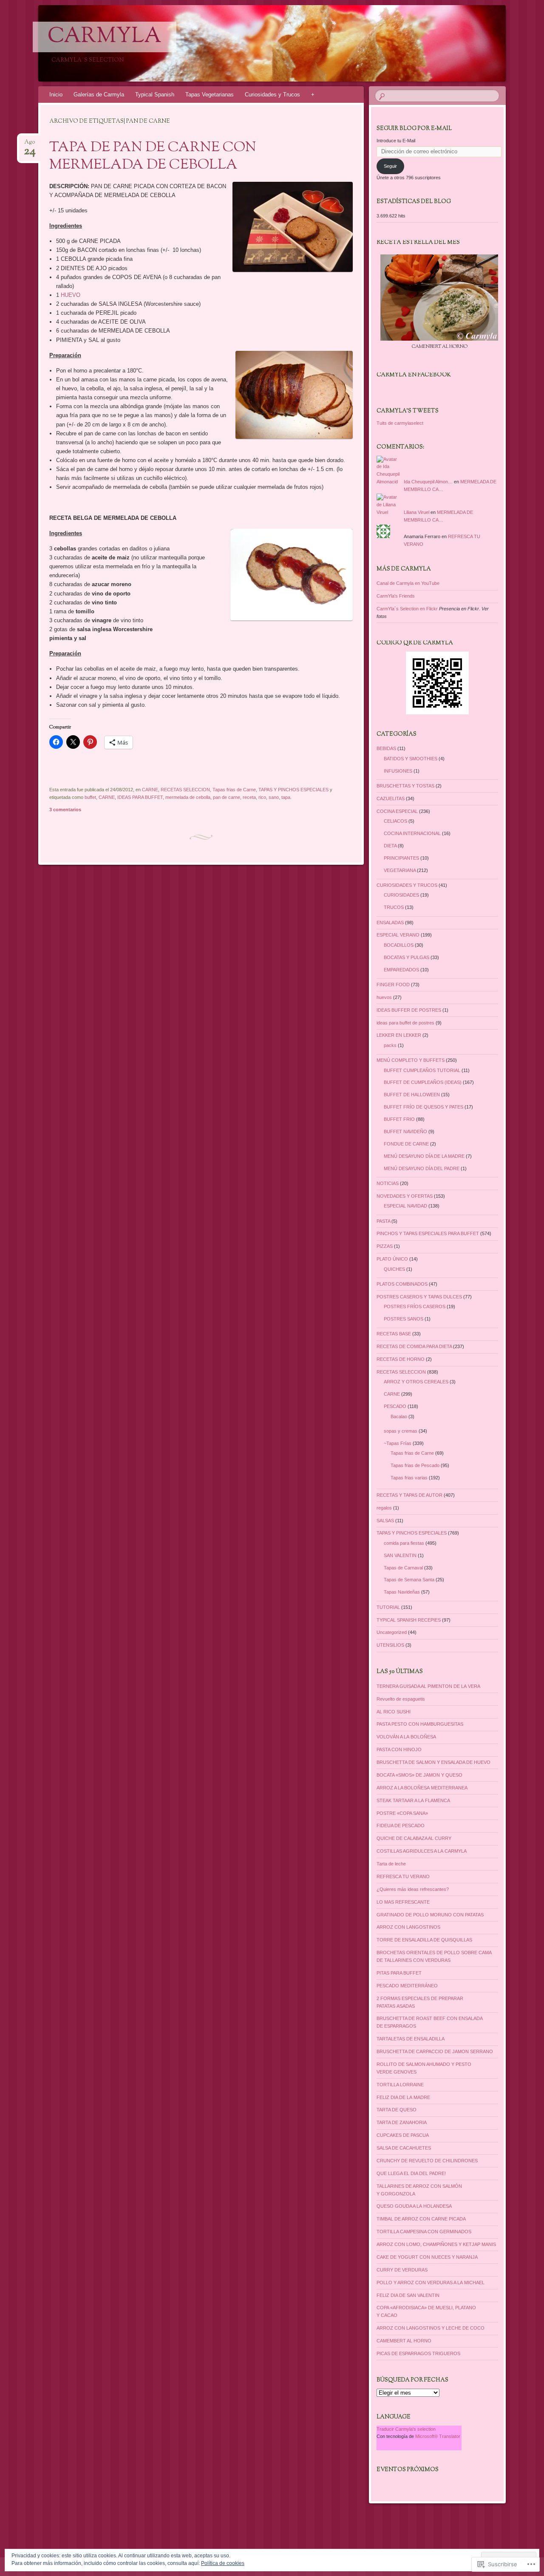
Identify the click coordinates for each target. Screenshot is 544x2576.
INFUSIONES (398, 771)
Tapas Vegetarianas (210, 95)
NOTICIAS (388, 1183)
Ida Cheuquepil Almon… (428, 482)
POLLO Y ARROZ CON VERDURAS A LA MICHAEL (431, 2283)
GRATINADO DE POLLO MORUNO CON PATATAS (430, 1915)
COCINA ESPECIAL (397, 811)
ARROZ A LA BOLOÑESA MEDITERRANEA (422, 1788)
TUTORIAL (388, 1607)
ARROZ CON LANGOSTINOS (408, 1927)
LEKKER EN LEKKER (399, 1035)
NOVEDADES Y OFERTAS (405, 1196)
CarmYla (105, 37)
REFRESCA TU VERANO (403, 1876)
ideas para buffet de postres (405, 1023)
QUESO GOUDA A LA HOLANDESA (414, 2206)
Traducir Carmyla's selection (406, 2429)
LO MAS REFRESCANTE (403, 1902)
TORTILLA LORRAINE (400, 2085)
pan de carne (227, 797)
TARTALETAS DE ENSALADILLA (411, 2039)
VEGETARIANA (400, 870)
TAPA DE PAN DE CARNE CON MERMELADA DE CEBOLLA (153, 157)
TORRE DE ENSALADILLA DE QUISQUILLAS (424, 1940)
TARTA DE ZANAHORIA (402, 2122)
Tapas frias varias (409, 1478)
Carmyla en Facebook (414, 375)
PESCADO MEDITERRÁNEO (407, 1986)
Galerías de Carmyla (99, 95)
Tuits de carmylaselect (400, 423)
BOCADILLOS (399, 945)
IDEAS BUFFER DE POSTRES (409, 1010)
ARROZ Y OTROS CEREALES (416, 1382)
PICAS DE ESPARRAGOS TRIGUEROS (418, 2353)
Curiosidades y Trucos (272, 95)
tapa (286, 797)
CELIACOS (395, 821)
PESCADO (395, 1406)
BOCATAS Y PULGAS (407, 957)
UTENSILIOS (390, 1645)
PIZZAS (385, 1246)
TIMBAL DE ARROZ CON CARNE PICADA (421, 2219)
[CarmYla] (256, 43)
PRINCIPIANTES (401, 858)
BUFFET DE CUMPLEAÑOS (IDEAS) (423, 1082)
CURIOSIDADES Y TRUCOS (407, 885)
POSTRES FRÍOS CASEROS (415, 1306)
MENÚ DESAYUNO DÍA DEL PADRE (422, 1168)
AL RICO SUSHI (394, 1712)
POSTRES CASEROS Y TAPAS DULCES (419, 1297)
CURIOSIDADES (401, 895)
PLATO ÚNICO (392, 1259)
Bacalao (399, 1416)
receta (249, 797)
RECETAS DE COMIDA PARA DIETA (414, 1346)
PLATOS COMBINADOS (402, 1284)
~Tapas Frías (398, 1443)
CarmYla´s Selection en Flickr (407, 609)
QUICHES (394, 1269)
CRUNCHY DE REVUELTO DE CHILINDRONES (427, 2161)
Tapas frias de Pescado (415, 1465)
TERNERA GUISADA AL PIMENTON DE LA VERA (428, 1686)
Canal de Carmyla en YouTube (408, 583)
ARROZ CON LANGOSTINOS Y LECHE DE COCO (431, 2328)
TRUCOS (394, 907)
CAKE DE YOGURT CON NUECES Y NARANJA (427, 2257)
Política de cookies (223, 2563)
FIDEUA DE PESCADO (401, 1825)
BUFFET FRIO (399, 1119)
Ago (30, 145)
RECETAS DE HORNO (401, 1359)
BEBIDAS (386, 748)
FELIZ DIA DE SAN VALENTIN (408, 2295)
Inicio (56, 95)
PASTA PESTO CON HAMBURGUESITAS (420, 1724)
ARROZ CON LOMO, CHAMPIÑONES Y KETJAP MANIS (436, 2244)
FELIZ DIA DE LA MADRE (403, 2097)
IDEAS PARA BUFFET (140, 797)
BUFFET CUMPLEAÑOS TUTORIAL (422, 1070)
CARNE (150, 790)
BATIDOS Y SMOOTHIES (411, 759)
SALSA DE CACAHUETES (404, 2148)
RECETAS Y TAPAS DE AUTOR (409, 1495)
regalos (384, 1508)
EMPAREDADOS (401, 970)
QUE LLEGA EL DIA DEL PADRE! (411, 2173)
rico (262, 797)
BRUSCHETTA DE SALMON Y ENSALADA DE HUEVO (433, 1762)
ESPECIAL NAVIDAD (405, 1206)
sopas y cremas (401, 1431)
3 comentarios (65, 810)
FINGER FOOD (393, 985)
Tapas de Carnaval (403, 1568)
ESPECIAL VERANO (398, 935)
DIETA (390, 846)
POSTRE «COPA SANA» (402, 1813)
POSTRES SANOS (404, 1319)
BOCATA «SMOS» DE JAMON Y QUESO (419, 1775)
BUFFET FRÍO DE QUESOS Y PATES (424, 1107)
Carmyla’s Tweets (408, 411)
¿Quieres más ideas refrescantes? (413, 1889)
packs (390, 1045)
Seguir (390, 166)
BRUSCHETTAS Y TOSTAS (405, 786)
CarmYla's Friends (396, 596)
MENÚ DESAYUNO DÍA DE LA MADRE (424, 1156)
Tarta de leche (391, 1864)
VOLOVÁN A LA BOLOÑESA (406, 1737)
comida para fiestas (404, 1543)
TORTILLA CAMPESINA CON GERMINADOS (424, 2232)
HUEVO (71, 295)
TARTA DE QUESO (397, 2110)
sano (274, 797)
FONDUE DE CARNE (406, 1144)
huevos (384, 997)
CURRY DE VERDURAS (402, 2270)
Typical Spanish (155, 95)
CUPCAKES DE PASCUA (403, 2135)
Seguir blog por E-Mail (414, 129)
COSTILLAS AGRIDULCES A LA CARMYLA (422, 1851)
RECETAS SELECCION (185, 790)
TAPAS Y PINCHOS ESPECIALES (293, 790)
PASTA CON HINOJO (399, 1749)
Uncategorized (392, 1632)
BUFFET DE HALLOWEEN (412, 1095)
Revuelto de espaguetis (401, 1699)
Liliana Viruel (416, 512)
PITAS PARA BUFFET (399, 1973)
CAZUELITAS (391, 798)
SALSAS (385, 1521)
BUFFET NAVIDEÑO (405, 1131)
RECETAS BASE (394, 1334)
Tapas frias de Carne (234, 790)
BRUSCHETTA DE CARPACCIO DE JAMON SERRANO (435, 2051)
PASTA (383, 1221)
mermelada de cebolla (188, 797)
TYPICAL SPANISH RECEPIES (409, 1620)
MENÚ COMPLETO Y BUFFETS (411, 1060)
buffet (90, 797)
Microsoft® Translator (438, 2436)
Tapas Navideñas (402, 1592)
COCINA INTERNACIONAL (412, 833)
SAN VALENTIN (400, 1555)
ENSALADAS (390, 923)
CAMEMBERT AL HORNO (404, 2341)
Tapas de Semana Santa (409, 1580)
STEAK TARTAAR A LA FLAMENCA (413, 1800)
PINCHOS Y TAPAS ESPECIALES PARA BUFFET (428, 1233)
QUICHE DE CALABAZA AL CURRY (414, 1838)
